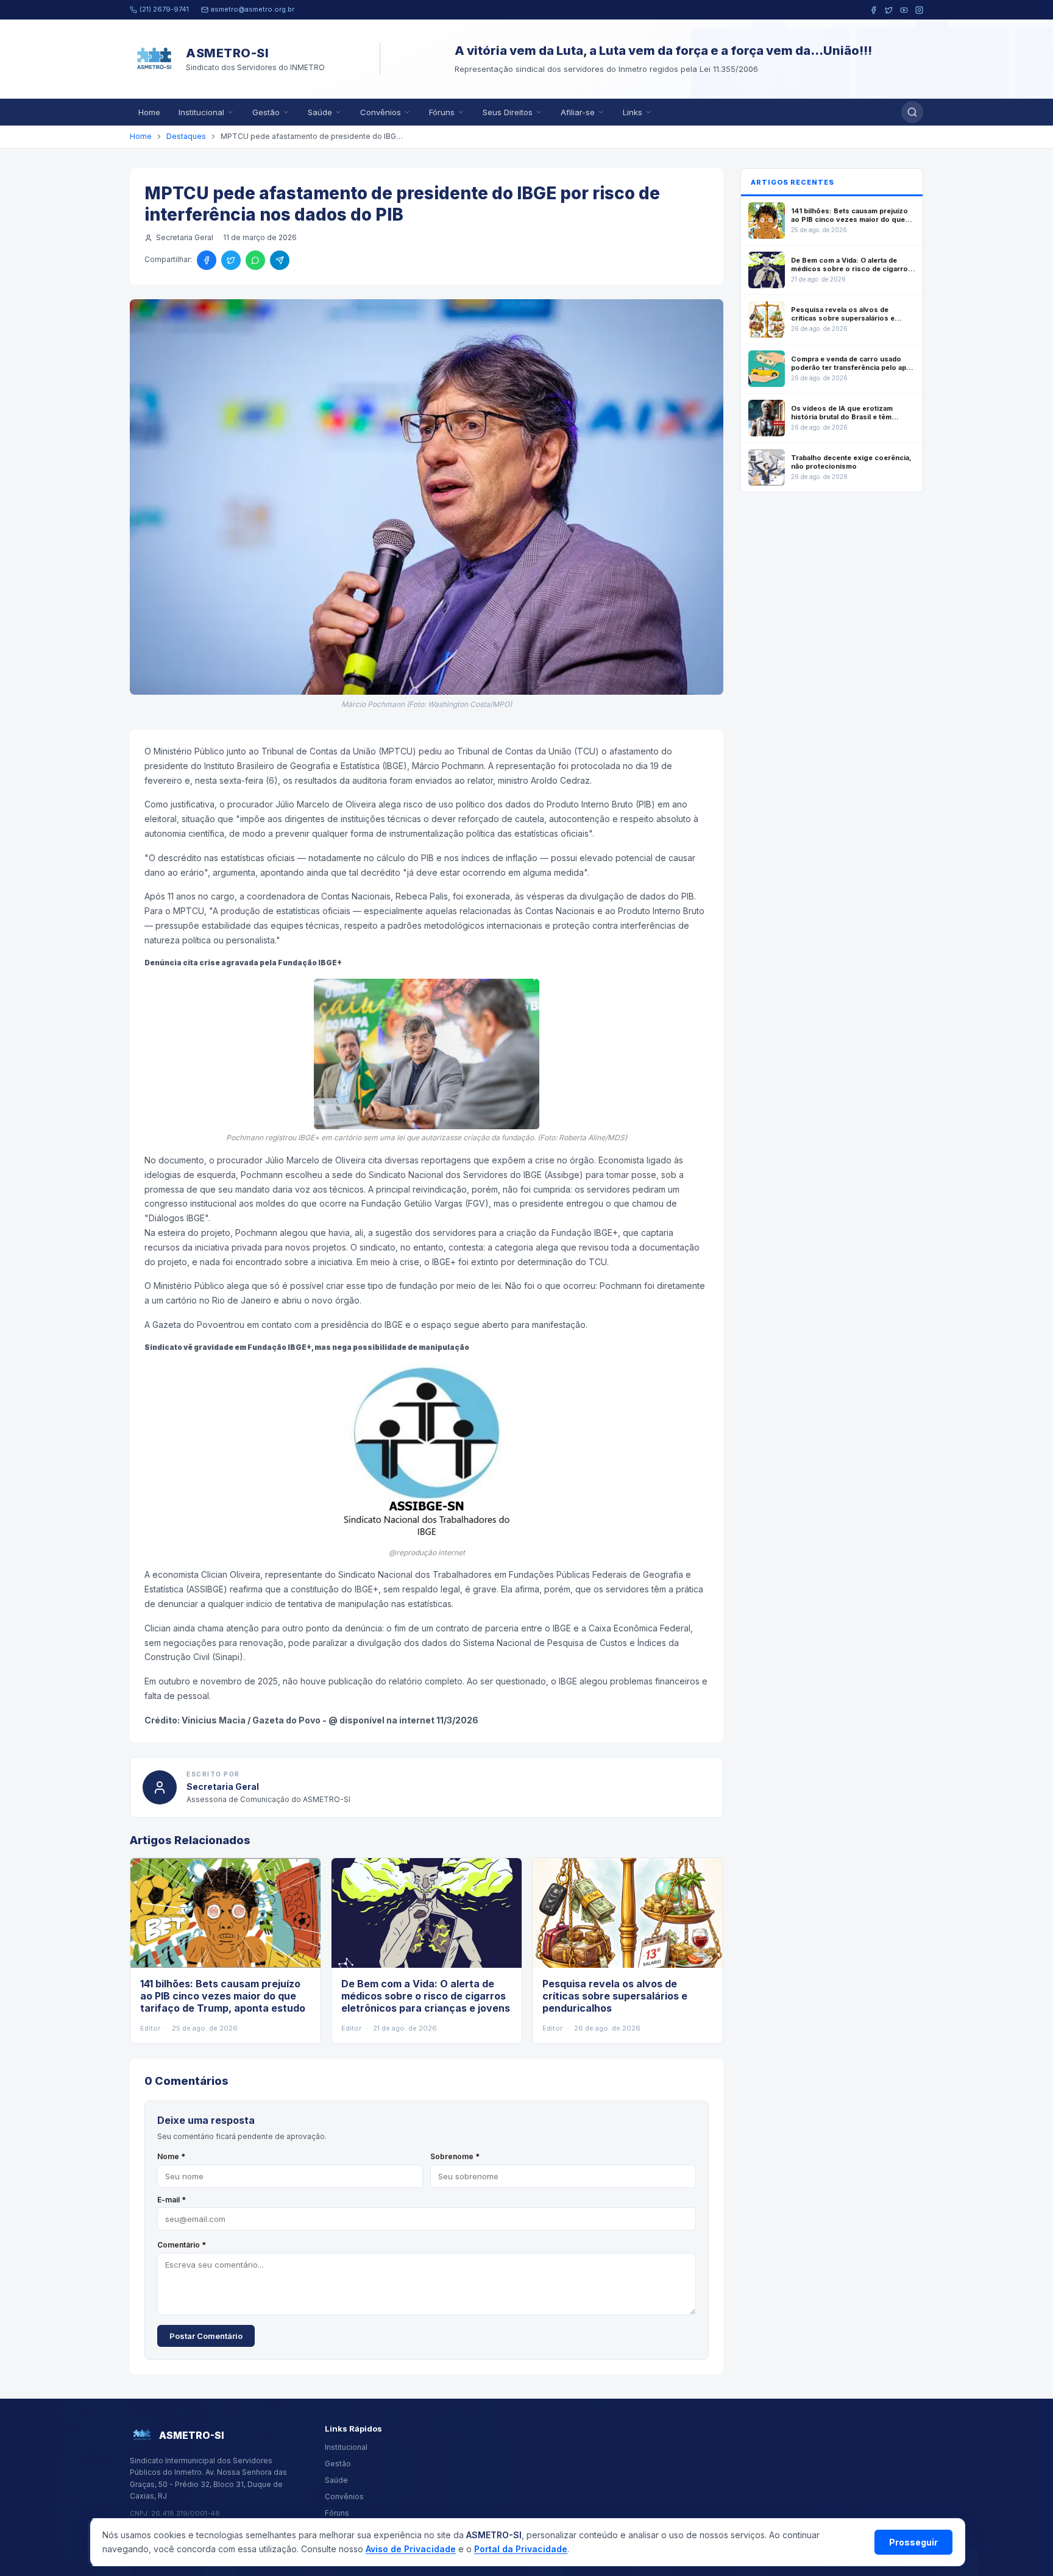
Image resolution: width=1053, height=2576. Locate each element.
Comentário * (182, 2245)
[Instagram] (919, 10)
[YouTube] (904, 10)
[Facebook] (874, 10)
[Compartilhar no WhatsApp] (255, 260)
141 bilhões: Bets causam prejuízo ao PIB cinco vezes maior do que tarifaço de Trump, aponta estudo (223, 1996)
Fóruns (442, 112)
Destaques (186, 136)
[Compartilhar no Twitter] (231, 260)
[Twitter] (889, 10)
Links (633, 112)
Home (149, 112)
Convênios (381, 112)
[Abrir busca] (912, 112)
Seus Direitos (508, 112)
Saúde (320, 112)
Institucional (201, 112)
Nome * (171, 2156)
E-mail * (172, 2200)
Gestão (266, 112)
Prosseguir (913, 2542)
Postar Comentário (206, 2336)
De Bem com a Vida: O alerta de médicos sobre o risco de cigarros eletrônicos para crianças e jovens (426, 1996)
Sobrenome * (455, 2156)
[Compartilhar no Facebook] (207, 260)
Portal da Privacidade (521, 2549)
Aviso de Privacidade (411, 2549)
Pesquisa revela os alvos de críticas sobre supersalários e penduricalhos (615, 1996)
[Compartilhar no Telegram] (280, 260)
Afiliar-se (578, 112)
